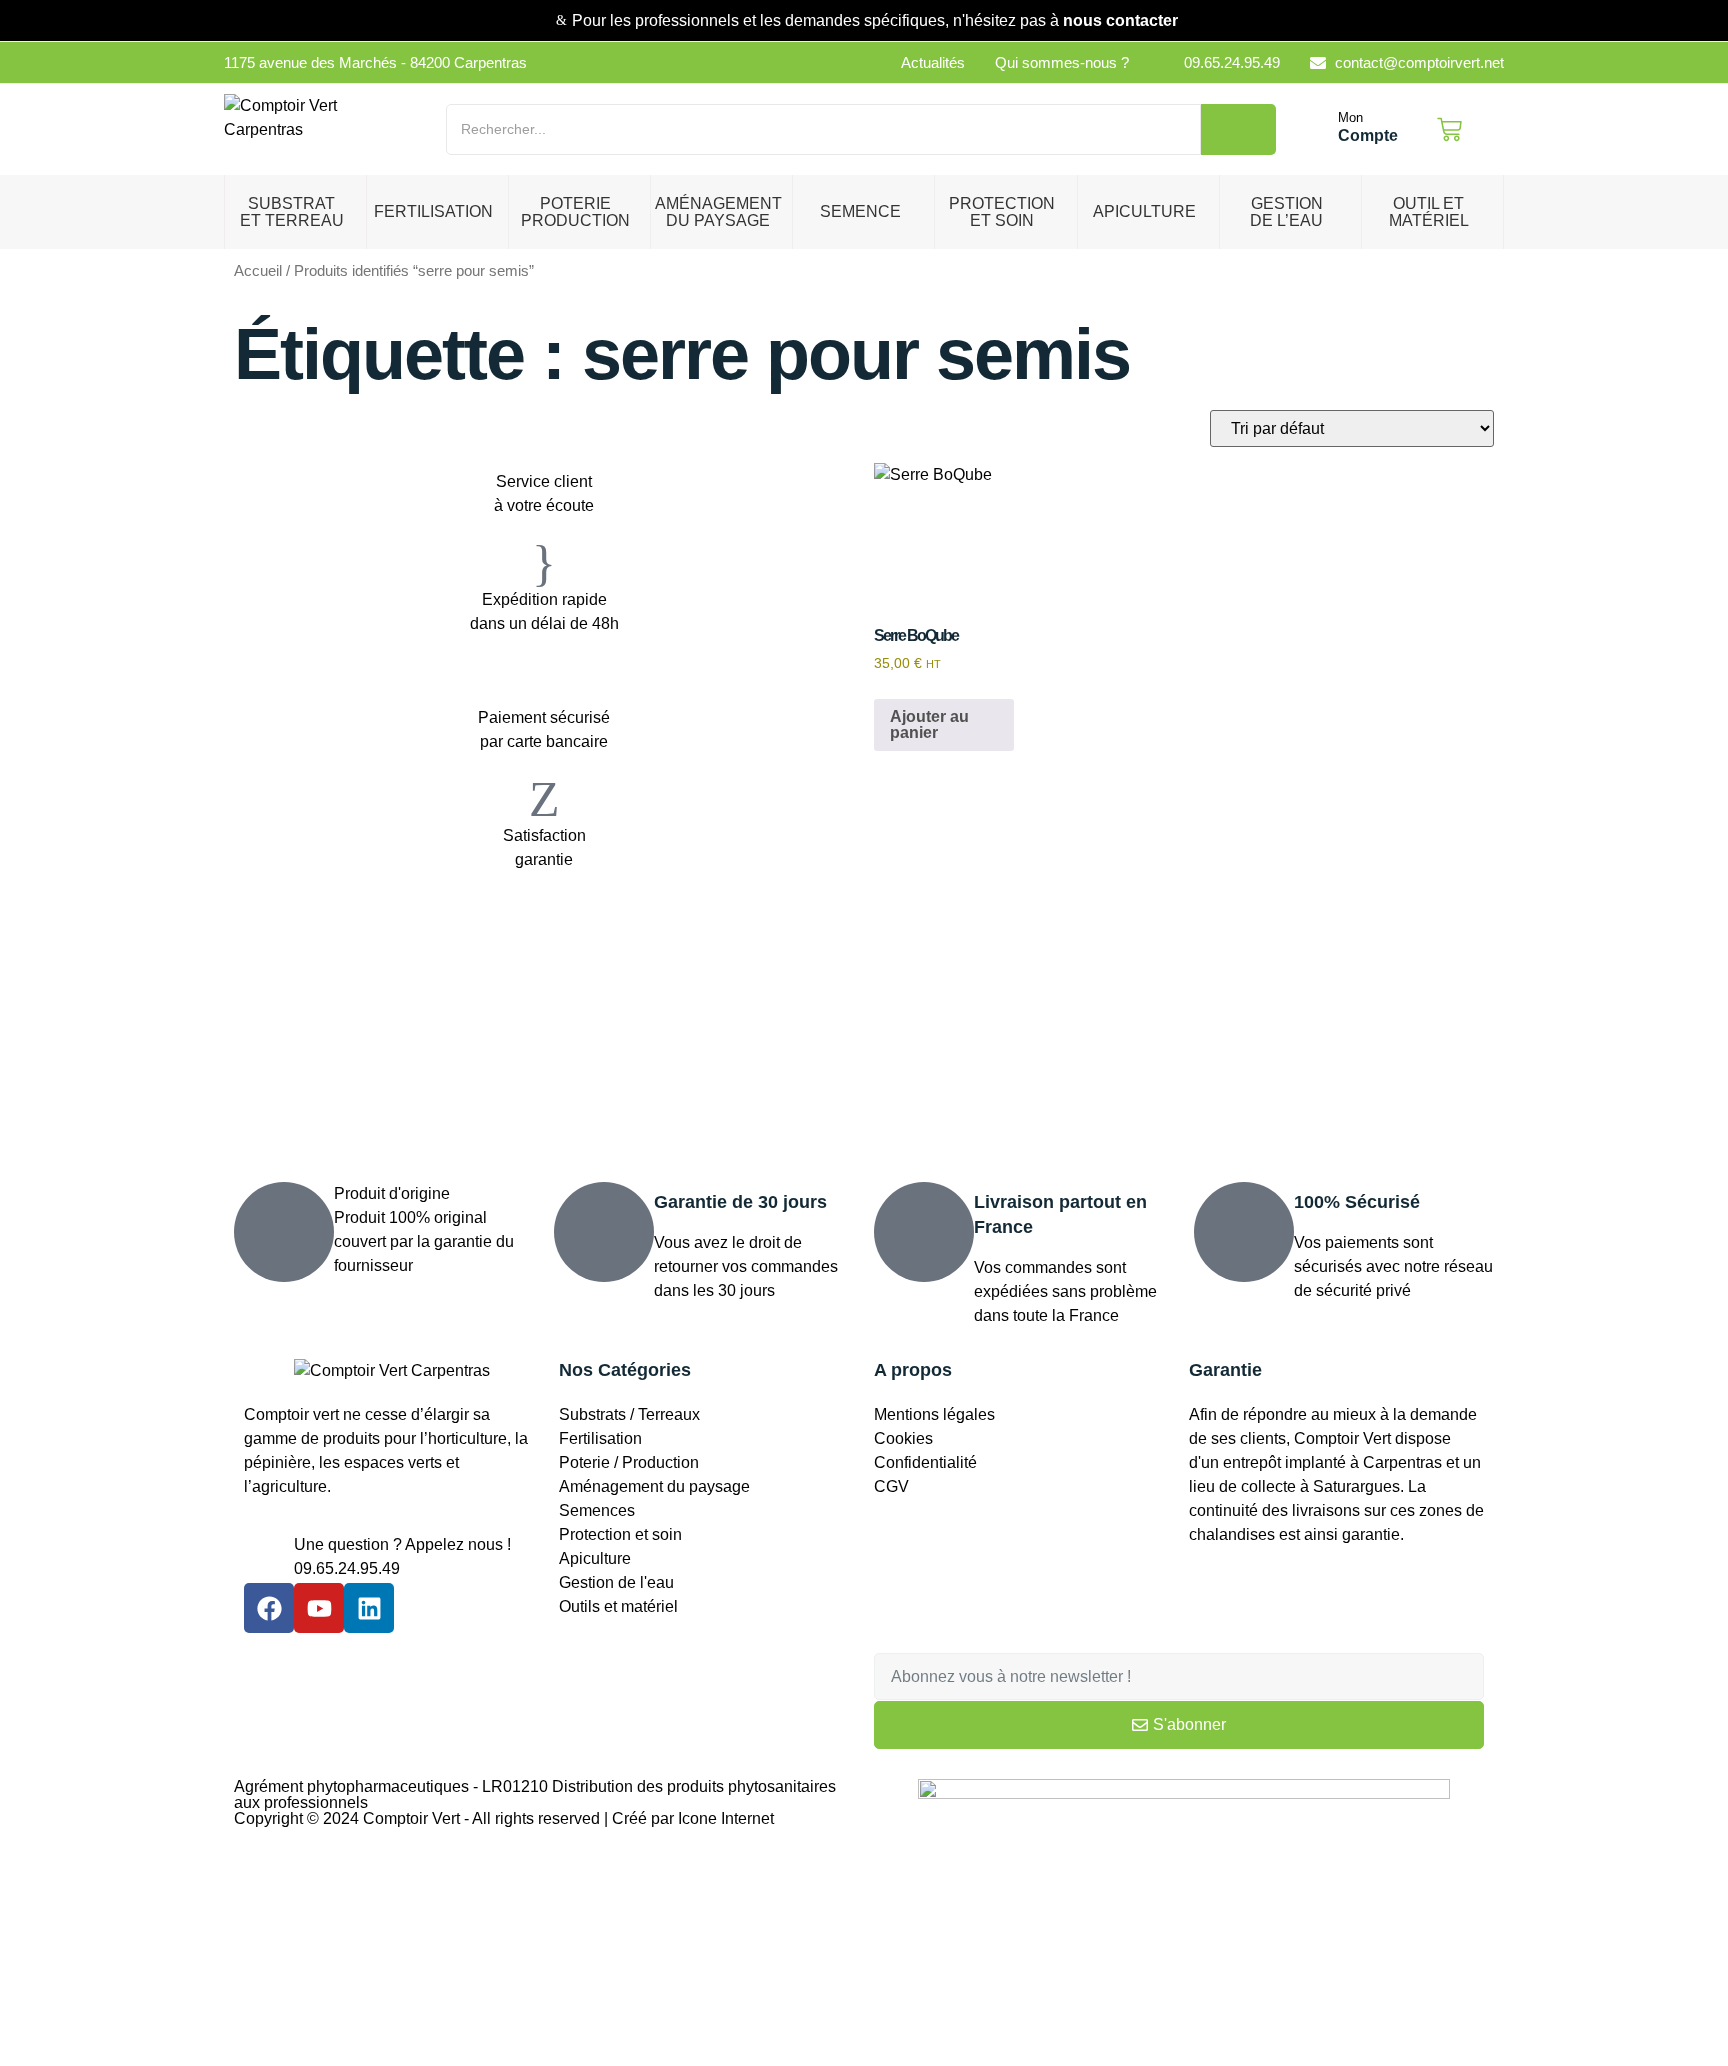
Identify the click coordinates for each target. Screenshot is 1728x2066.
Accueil (258, 271)
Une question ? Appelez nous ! (402, 1544)
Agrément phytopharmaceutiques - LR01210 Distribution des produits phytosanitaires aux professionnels (535, 1794)
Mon (1350, 117)
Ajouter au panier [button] (929, 724)
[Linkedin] (369, 1608)
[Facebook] (269, 1608)
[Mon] (1317, 130)
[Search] (1238, 129)
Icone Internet (726, 1818)
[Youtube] (319, 1608)
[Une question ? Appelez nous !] (269, 1558)
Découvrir (318, 1013)
